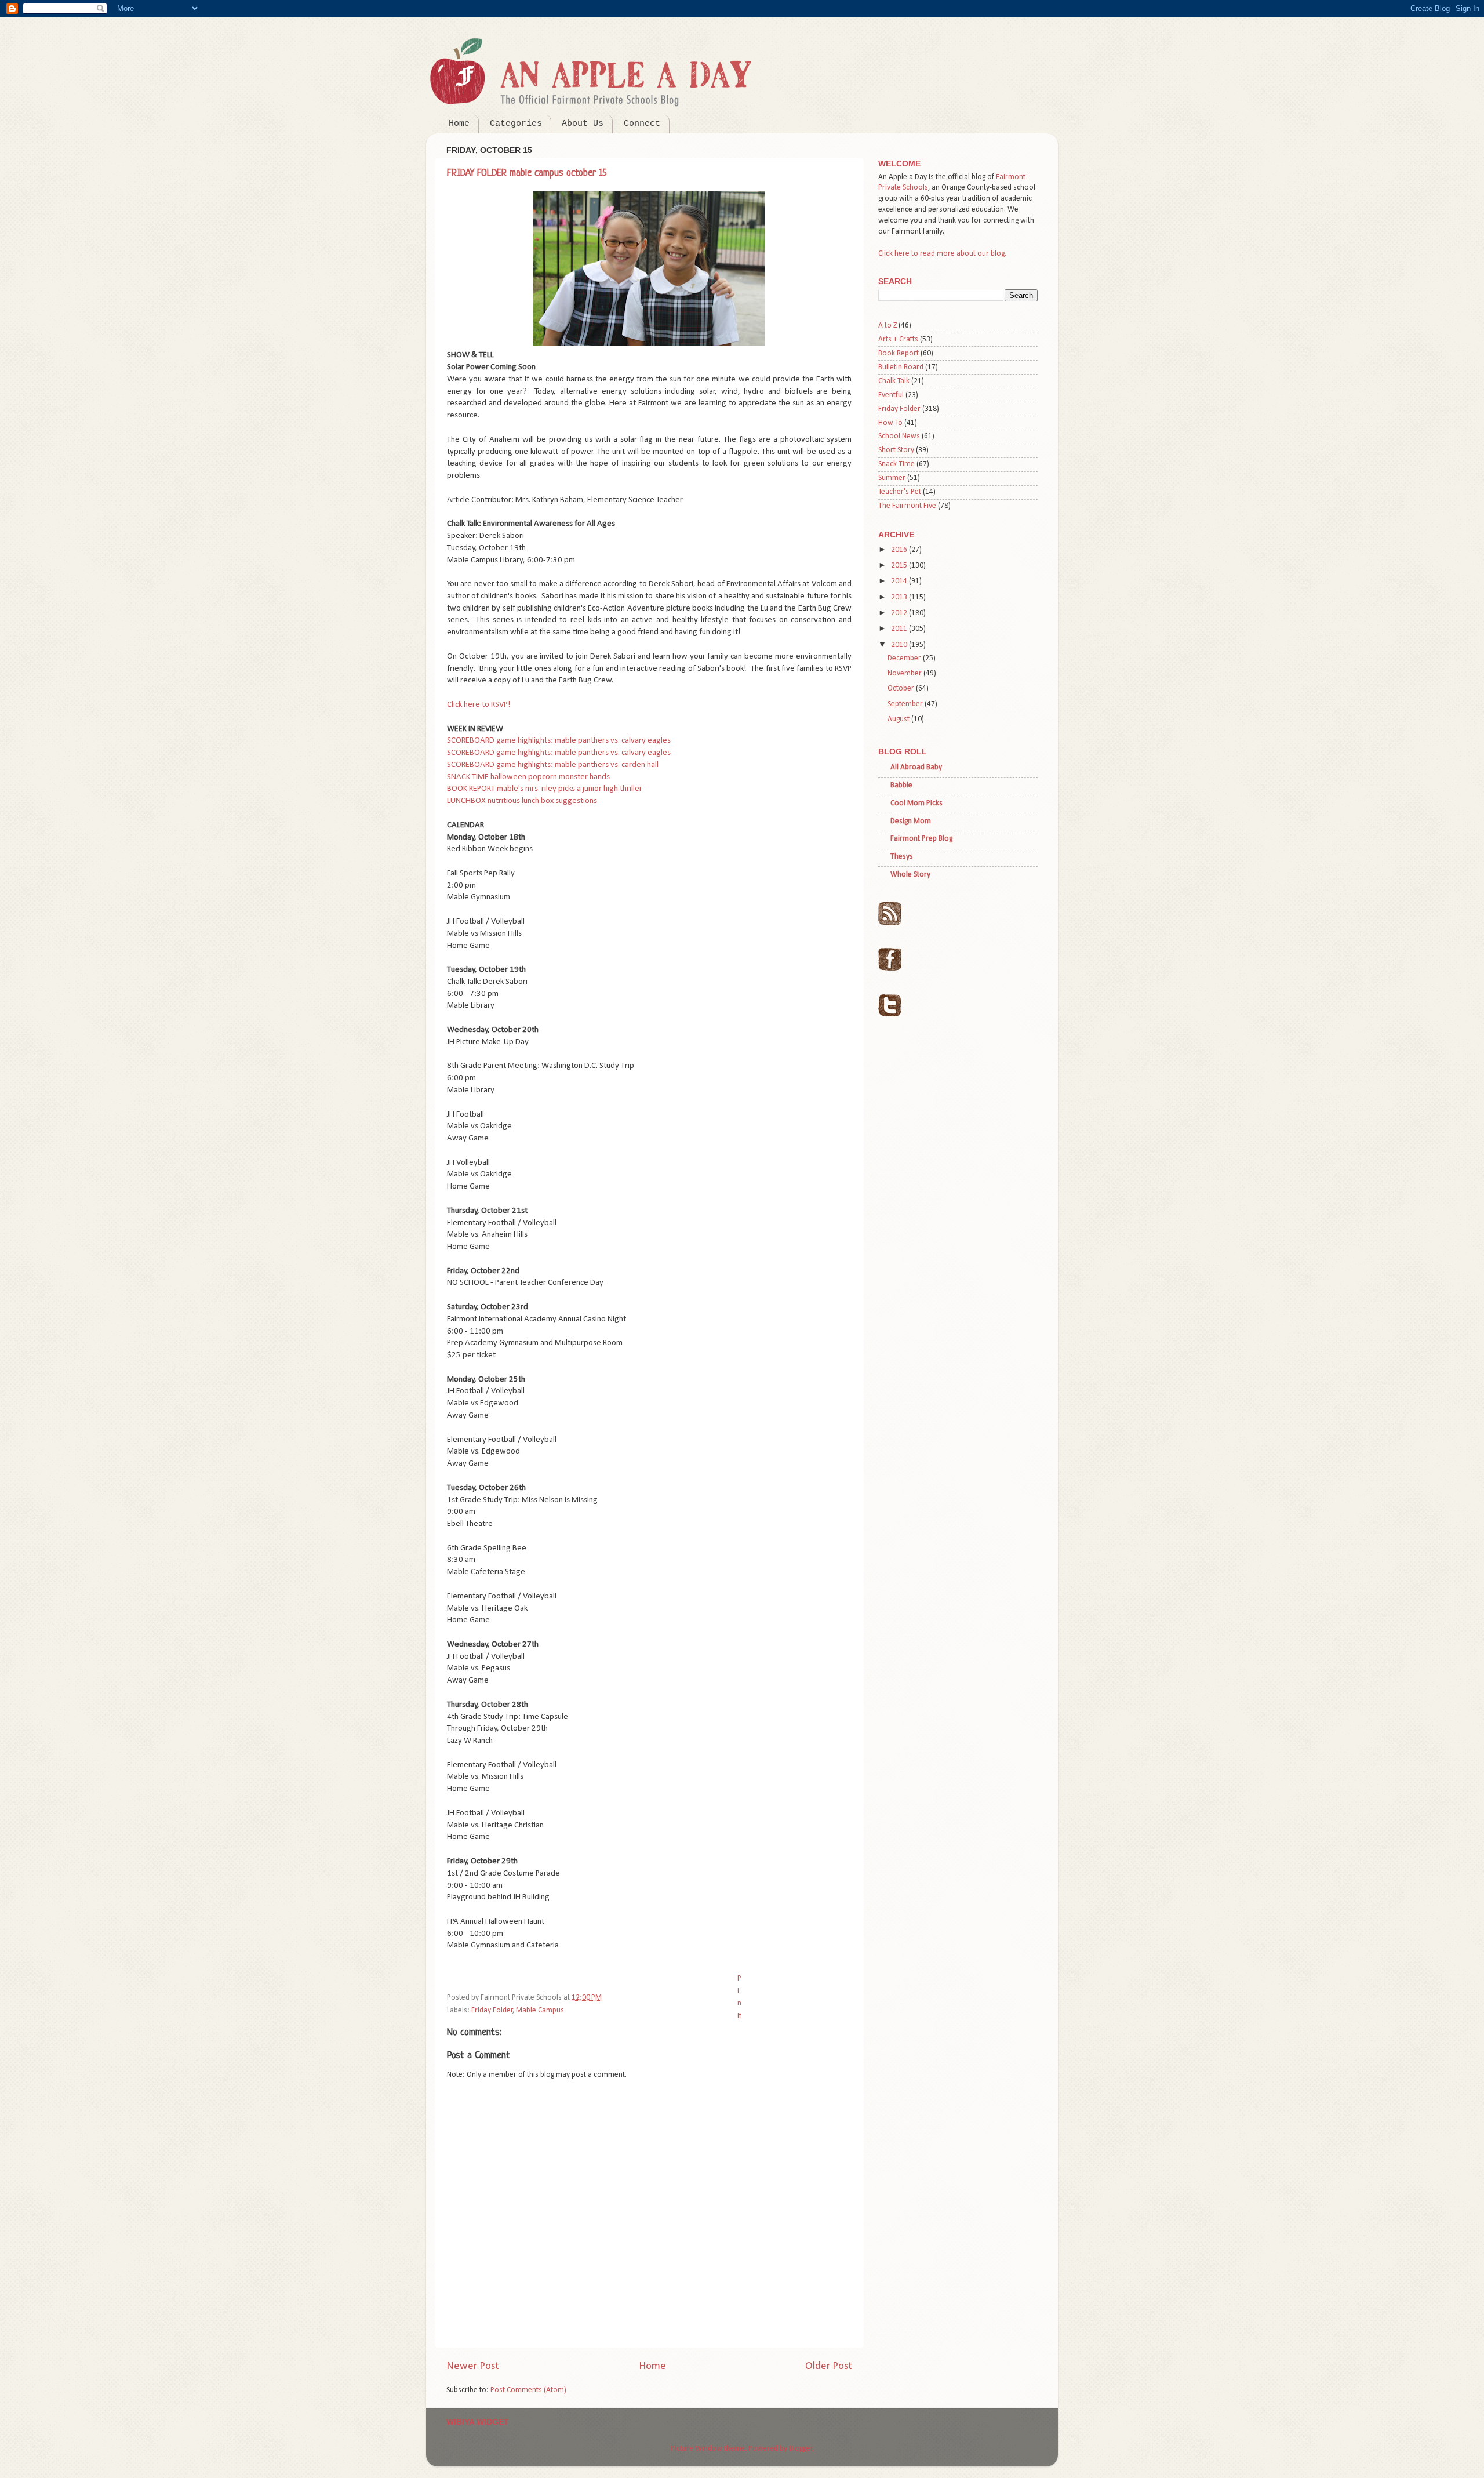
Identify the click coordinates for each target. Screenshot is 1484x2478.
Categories (516, 124)
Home (459, 124)
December (905, 658)
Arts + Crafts (898, 339)
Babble (901, 785)
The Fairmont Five (907, 506)
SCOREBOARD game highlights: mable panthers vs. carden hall (553, 765)
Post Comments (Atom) (528, 2390)
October (902, 688)
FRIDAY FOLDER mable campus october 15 (527, 173)
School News (899, 436)
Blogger (801, 2449)
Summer (892, 478)
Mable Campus (540, 2010)
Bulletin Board (901, 367)
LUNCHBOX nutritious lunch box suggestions (522, 801)
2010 (900, 645)
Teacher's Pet (900, 492)
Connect (642, 124)
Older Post (829, 2366)
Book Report (899, 353)
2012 (900, 613)
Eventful (891, 395)
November (905, 673)
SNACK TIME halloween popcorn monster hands (528, 777)
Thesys (902, 857)
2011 (900, 629)
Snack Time (896, 464)
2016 (900, 550)
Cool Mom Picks (916, 803)
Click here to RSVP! (479, 705)
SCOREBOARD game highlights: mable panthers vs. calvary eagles (559, 741)
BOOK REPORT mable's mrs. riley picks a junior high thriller (545, 789)
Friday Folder (492, 2010)
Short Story (896, 450)
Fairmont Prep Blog (921, 839)
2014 (900, 581)
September (906, 704)
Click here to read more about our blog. (942, 254)
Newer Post (473, 2366)
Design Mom (911, 821)
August (899, 719)
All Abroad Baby (916, 767)
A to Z (888, 326)
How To (890, 423)
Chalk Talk (894, 381)
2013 (900, 597)
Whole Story (910, 875)
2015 (900, 566)
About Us (583, 124)
